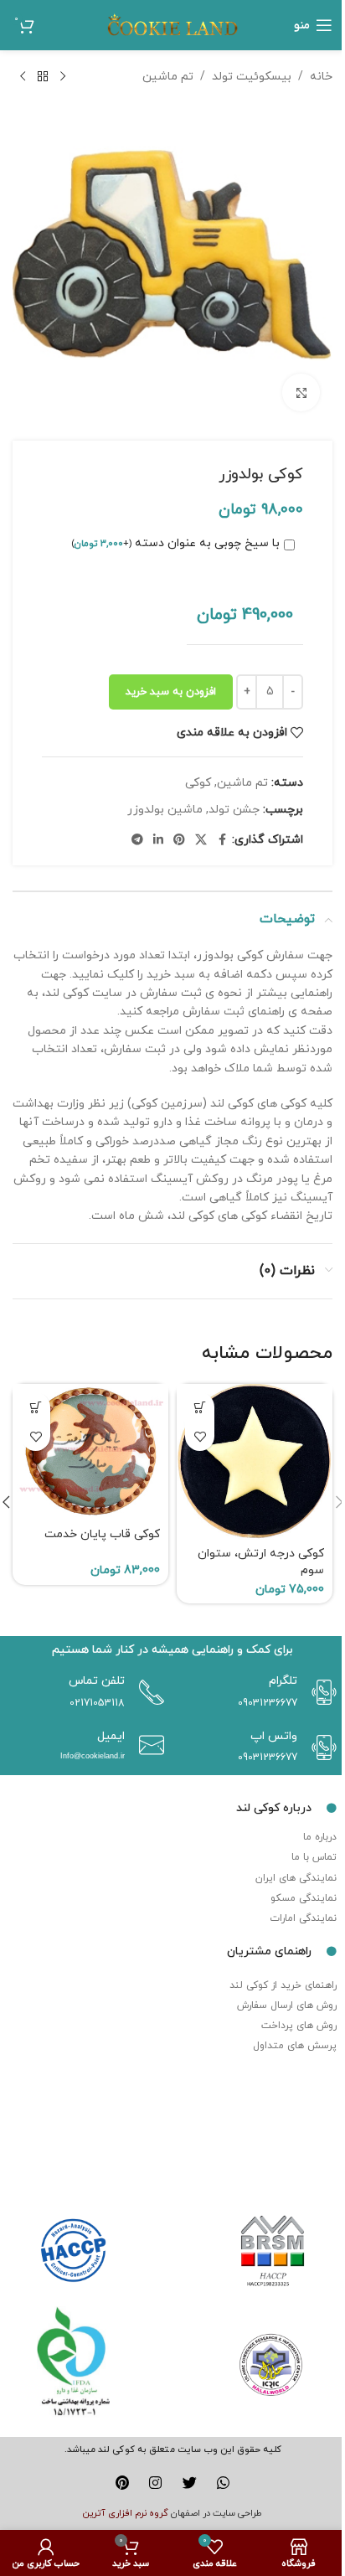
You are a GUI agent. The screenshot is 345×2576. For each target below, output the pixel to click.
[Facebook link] (222, 841)
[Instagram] (155, 2483)
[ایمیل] (147, 1745)
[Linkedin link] (158, 841)
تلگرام (283, 1681)
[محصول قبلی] (63, 77)
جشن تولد (234, 810)
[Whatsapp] (223, 2483)
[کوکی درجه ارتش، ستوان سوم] (255, 1462)
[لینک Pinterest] (179, 841)
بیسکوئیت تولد (252, 77)
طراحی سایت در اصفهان (216, 2513)
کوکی (198, 783)
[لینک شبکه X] (201, 841)
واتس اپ (274, 1736)
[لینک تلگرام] (137, 841)
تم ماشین (168, 77)
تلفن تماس (97, 1681)
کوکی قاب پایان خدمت (102, 1534)
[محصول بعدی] (23, 77)
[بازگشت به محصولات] (43, 77)
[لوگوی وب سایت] (172, 24)
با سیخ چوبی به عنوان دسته (175, 543)
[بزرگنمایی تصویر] (301, 392)
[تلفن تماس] (147, 1692)
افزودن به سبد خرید (171, 692)
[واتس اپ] (320, 1747)
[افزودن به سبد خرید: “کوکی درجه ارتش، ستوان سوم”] (200, 1407)
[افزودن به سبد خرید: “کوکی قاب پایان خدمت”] (36, 1407)
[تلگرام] (320, 1692)
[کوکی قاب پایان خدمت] (90, 1452)
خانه (321, 77)
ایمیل (111, 1736)
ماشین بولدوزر (165, 810)
